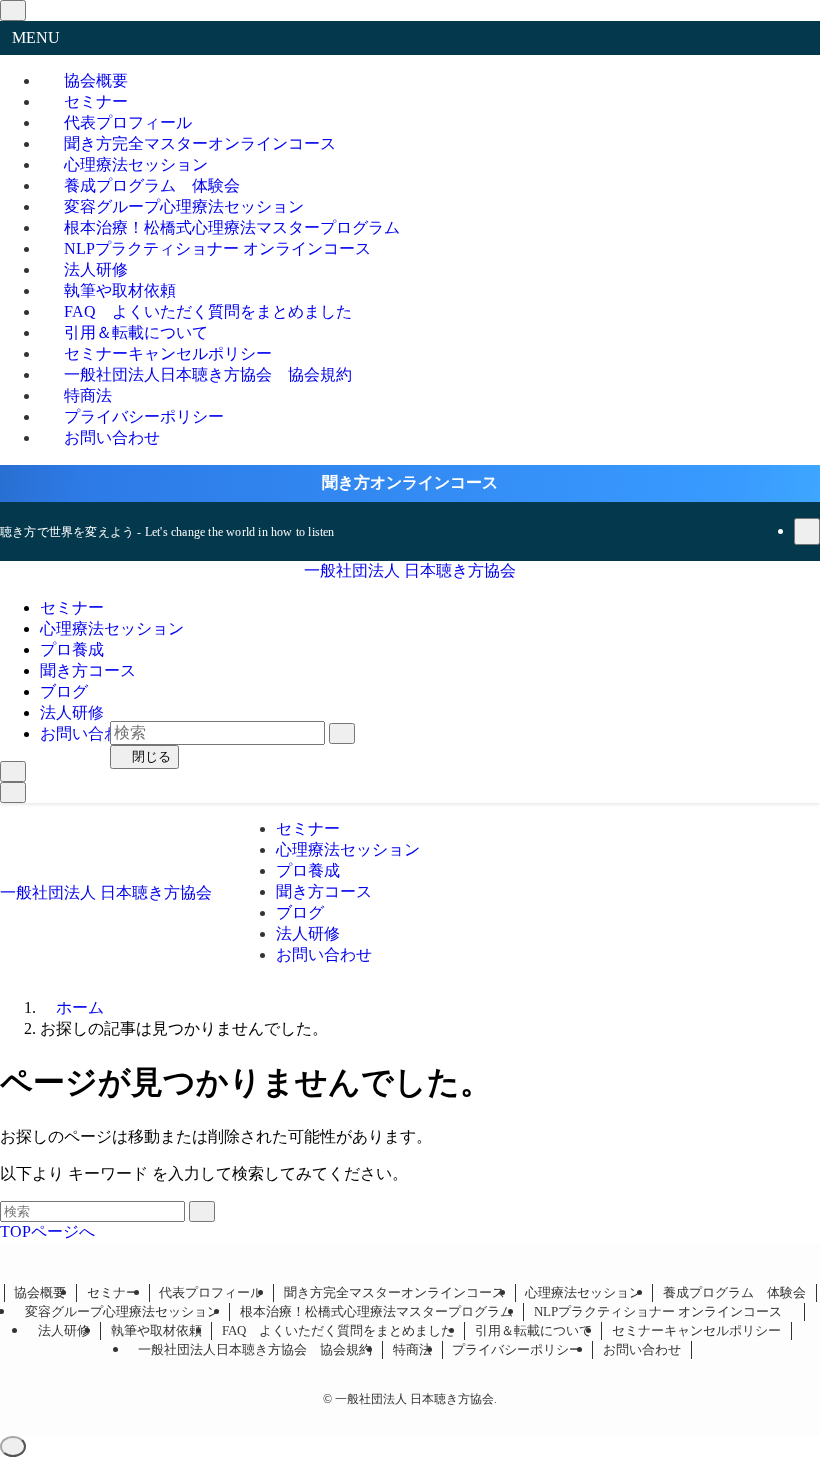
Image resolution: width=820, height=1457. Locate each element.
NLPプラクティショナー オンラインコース (225, 248)
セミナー (113, 1292)
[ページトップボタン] (13, 1446)
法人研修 (64, 1330)
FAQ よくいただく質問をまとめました (338, 1330)
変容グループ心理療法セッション (122, 1311)
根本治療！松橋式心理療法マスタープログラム (376, 1311)
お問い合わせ (112, 437)
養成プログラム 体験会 (734, 1292)
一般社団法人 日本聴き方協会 (410, 570)
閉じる (149, 756)
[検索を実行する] (202, 1211)
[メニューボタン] (13, 792)
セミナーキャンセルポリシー (696, 1330)
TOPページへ (47, 1231)
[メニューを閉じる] (13, 10)
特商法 (412, 1349)
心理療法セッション (583, 1292)
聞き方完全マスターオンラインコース (394, 1292)
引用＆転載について (533, 1330)
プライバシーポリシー (517, 1349)
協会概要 (40, 1292)
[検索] (807, 531)
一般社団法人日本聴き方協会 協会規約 (208, 374)
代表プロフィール (211, 1292)
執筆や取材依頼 (156, 1330)
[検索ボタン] (13, 771)
